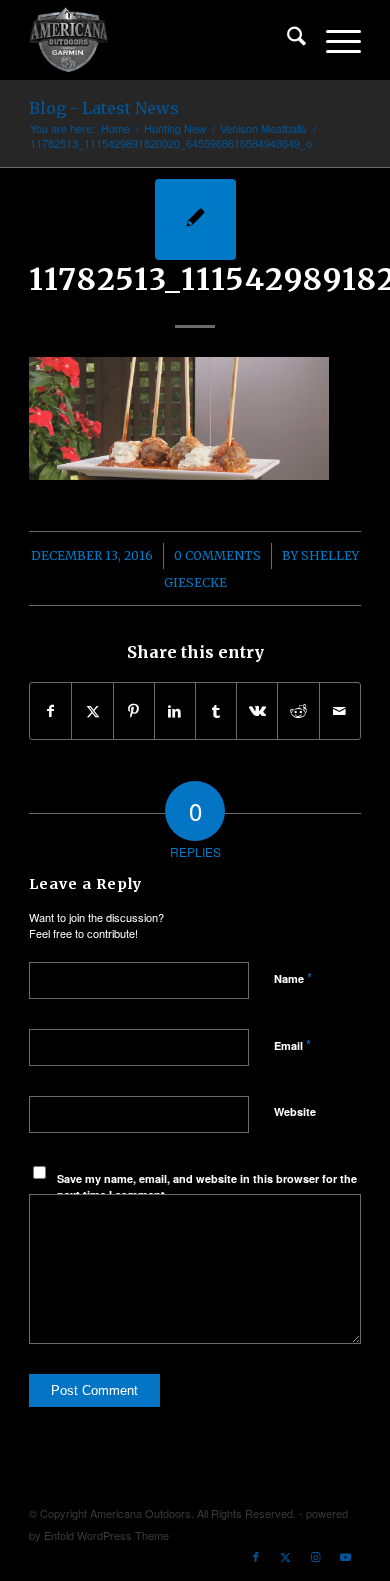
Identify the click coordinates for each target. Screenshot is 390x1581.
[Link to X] (286, 1556)
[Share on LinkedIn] (175, 711)
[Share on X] (92, 711)
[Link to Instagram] (316, 1556)
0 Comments (217, 555)
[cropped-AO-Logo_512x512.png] (161, 40)
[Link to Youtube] (346, 1556)
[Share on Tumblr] (216, 711)
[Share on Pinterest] (134, 711)
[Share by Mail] (340, 711)
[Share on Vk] (257, 711)
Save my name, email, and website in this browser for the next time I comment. (207, 1187)
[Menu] (333, 40)
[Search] (286, 40)
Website (295, 1111)
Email (292, 1044)
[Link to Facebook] (256, 1556)
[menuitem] (286, 40)
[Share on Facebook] (50, 711)
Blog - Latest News (104, 108)
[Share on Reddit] (298, 711)
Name (293, 977)
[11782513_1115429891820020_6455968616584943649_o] (195, 219)
